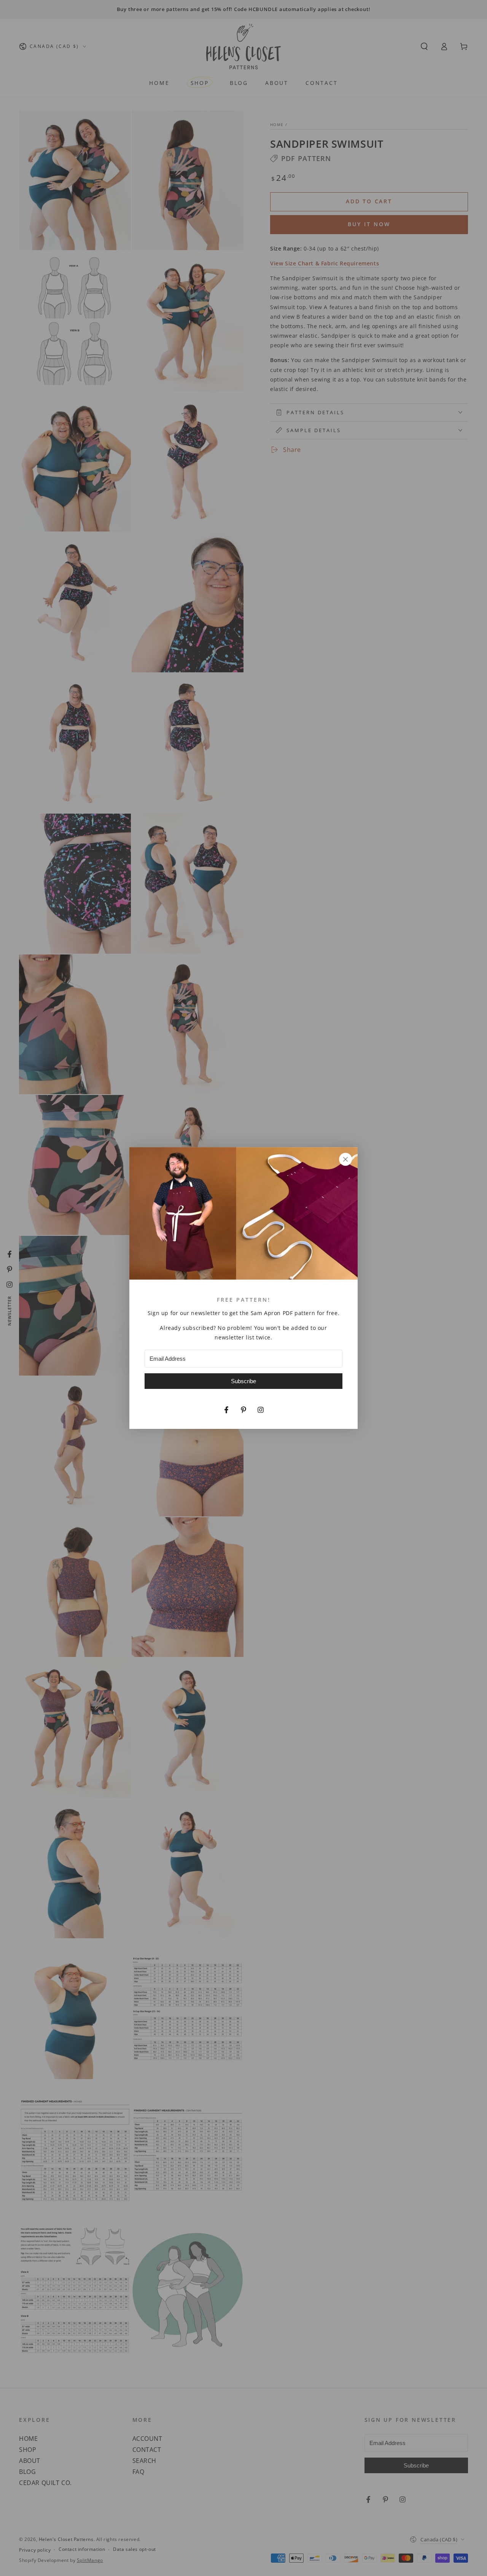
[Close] (345, 1159)
